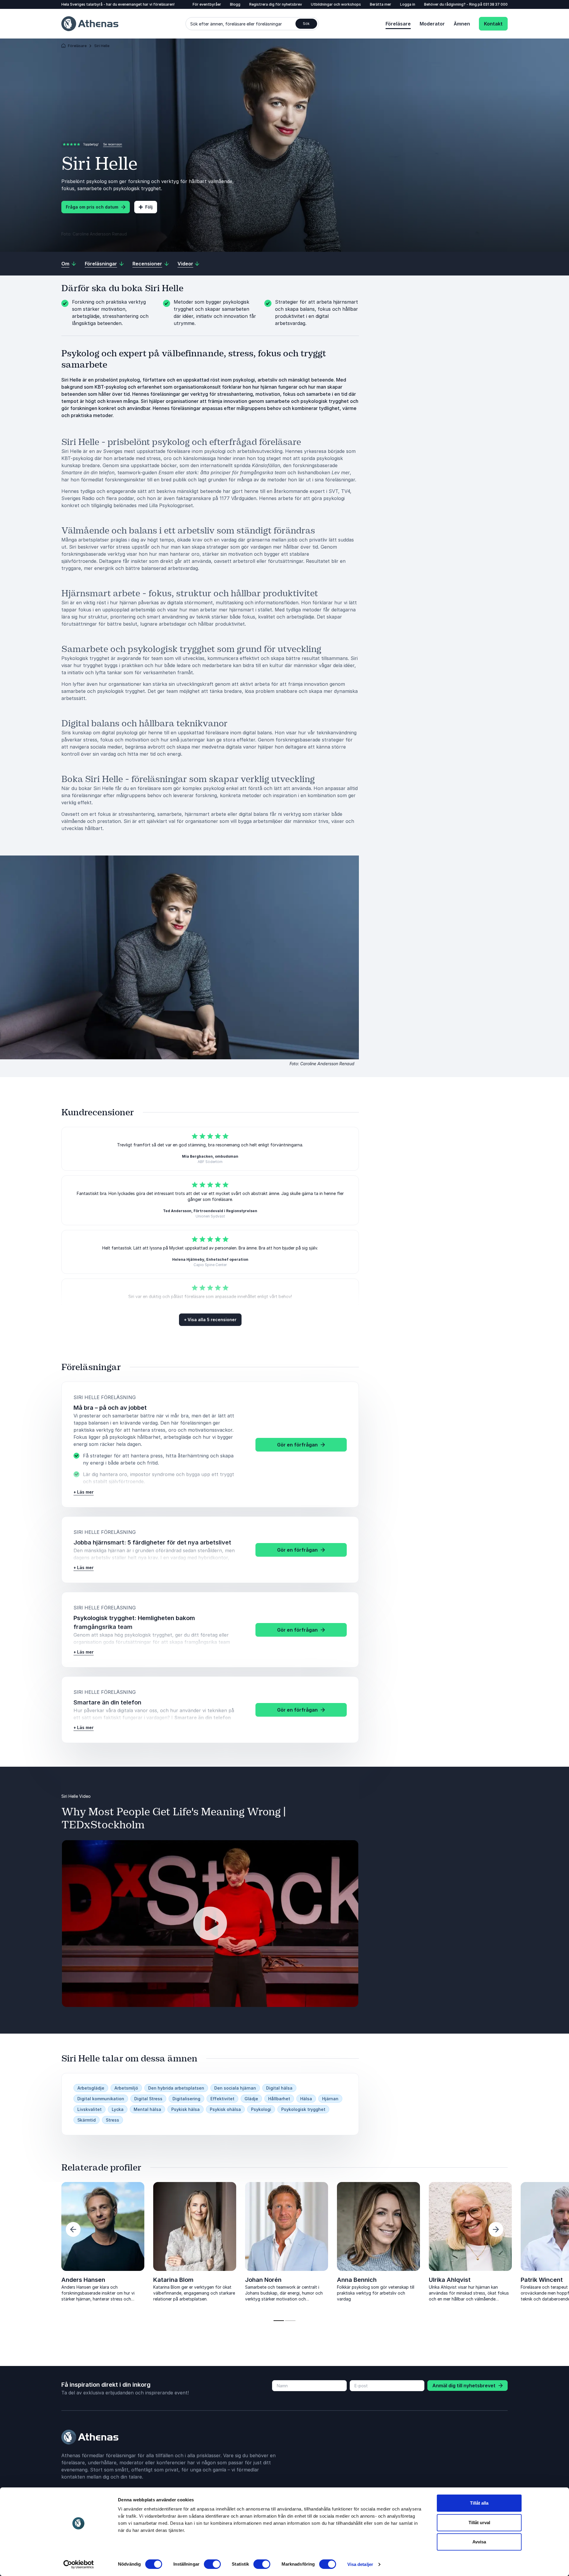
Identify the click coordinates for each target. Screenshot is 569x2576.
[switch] (212, 2564)
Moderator (432, 24)
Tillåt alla (479, 2503)
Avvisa (479, 2542)
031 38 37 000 (495, 4)
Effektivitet (222, 2099)
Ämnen (462, 24)
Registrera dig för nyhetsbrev (276, 4)
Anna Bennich (357, 2280)
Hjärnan (330, 2099)
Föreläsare (398, 24)
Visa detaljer (360, 2564)
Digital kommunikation (101, 2099)
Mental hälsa (147, 2109)
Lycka (118, 2109)
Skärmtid (87, 2120)
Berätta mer (381, 4)
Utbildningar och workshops (336, 4)
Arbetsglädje (91, 2088)
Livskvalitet (89, 2109)
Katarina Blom (173, 2280)
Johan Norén (263, 2280)
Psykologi (261, 2109)
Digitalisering (186, 2099)
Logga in (408, 4)
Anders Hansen (83, 2280)
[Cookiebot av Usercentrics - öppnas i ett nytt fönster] (79, 2564)
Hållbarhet (279, 2099)
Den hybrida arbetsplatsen (176, 2088)
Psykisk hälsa (186, 2109)
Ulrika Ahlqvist (450, 2280)
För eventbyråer (207, 4)
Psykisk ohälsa (225, 2109)
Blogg (235, 4)
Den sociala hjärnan (235, 2088)
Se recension (113, 144)
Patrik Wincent (542, 2280)
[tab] (279, 2321)
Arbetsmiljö (126, 2088)
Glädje (251, 2099)
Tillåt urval (479, 2523)
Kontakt (493, 24)
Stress (112, 2120)
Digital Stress (148, 2099)
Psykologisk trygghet (303, 2109)
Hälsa (306, 2099)
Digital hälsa (279, 2088)
